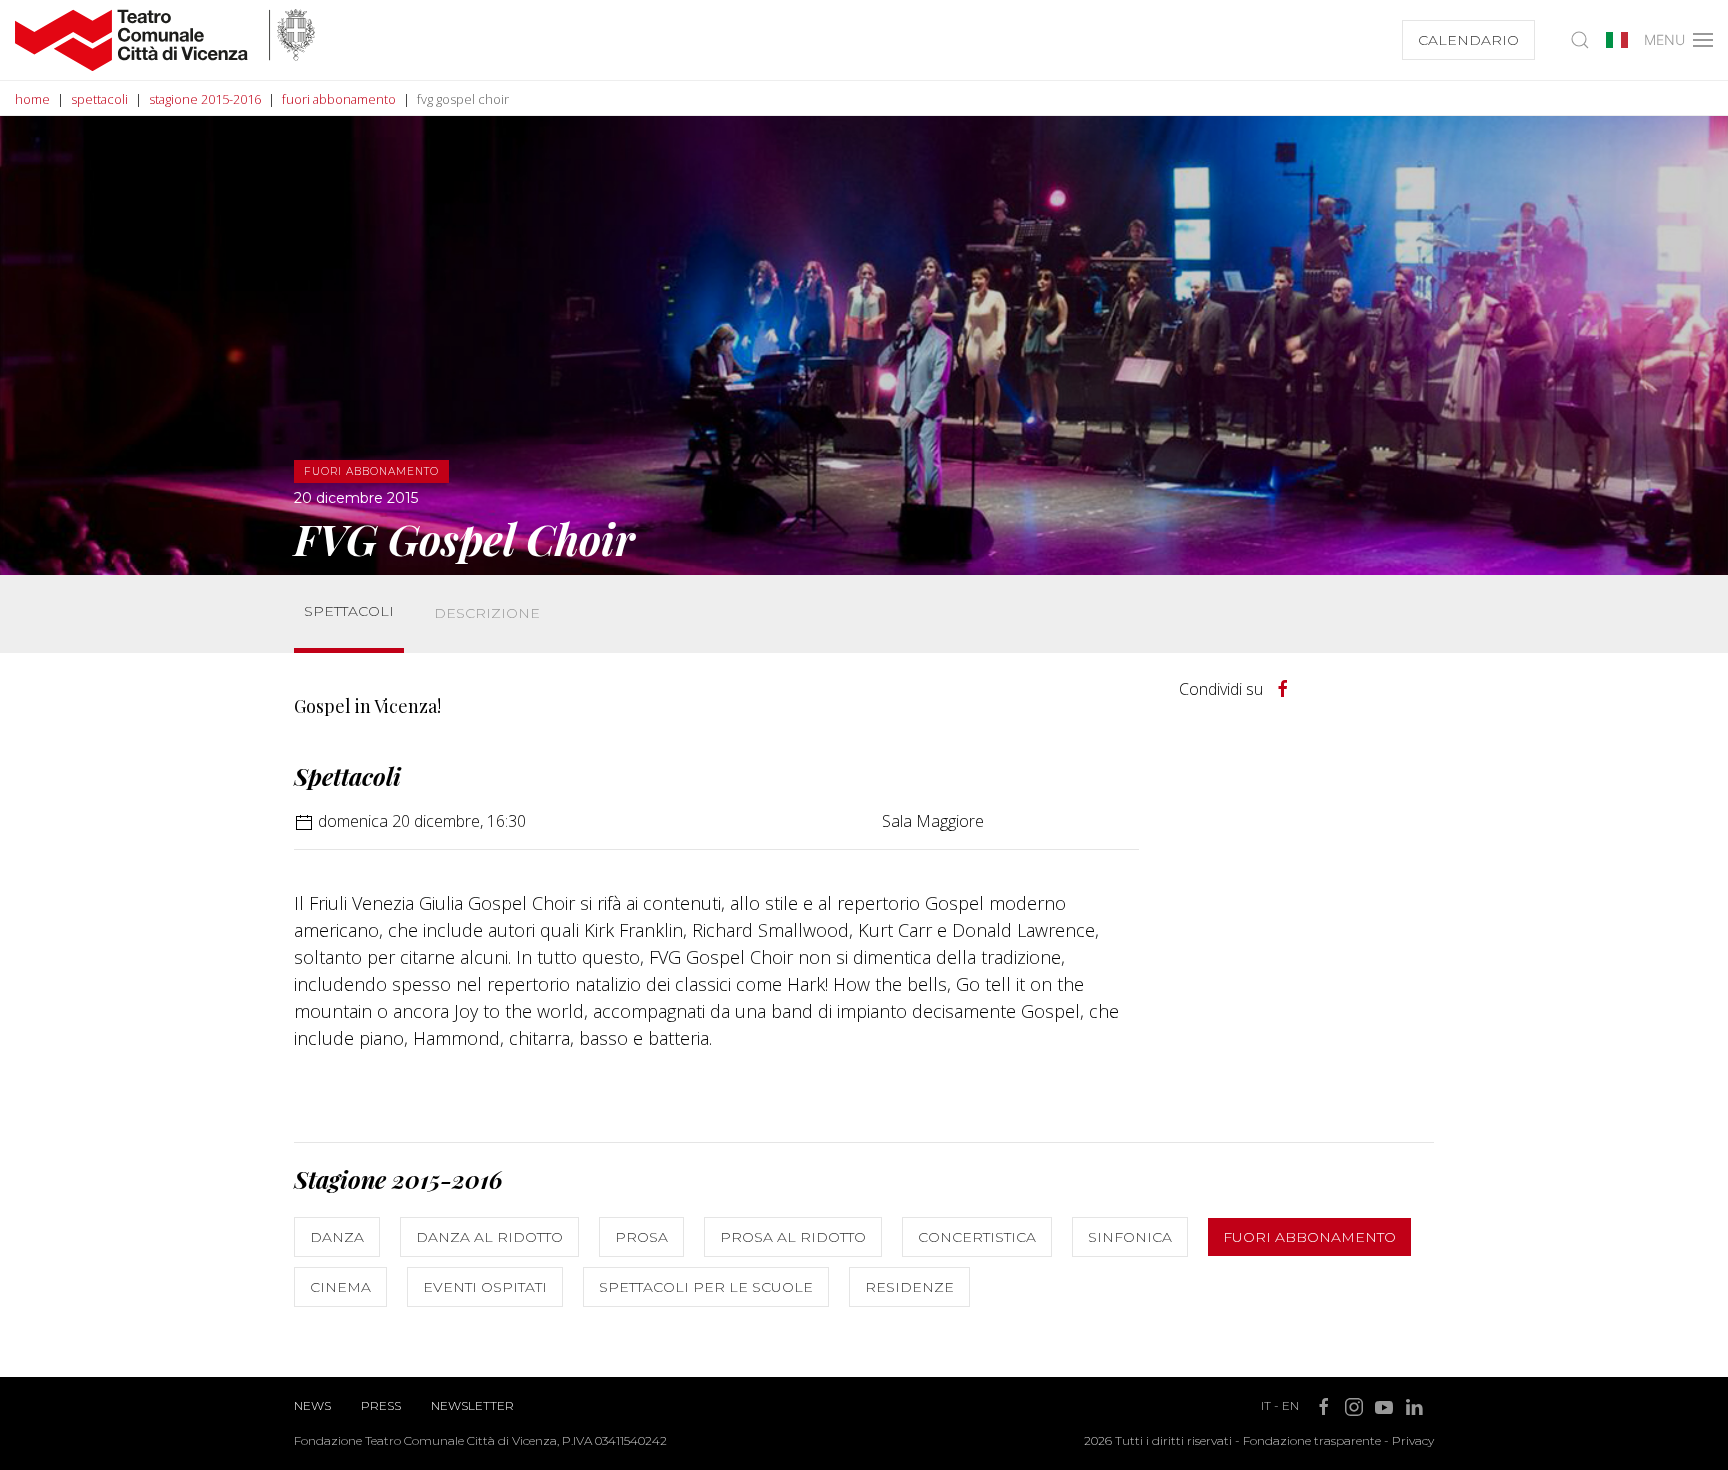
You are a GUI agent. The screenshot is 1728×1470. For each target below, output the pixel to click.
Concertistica (977, 1237)
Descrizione (487, 613)
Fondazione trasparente (1312, 1440)
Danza (337, 1237)
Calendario (1468, 40)
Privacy (1413, 1440)
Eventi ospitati (485, 1287)
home (32, 99)
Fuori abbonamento (1309, 1237)
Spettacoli (349, 611)
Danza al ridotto (489, 1237)
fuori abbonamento (339, 99)
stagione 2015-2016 (205, 99)
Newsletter (472, 1405)
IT (1266, 1405)
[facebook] (1283, 689)
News (312, 1405)
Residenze (909, 1287)
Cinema (340, 1287)
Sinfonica (1130, 1237)
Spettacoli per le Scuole (706, 1287)
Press (381, 1405)
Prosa (641, 1237)
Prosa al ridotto (793, 1237)
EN (1290, 1405)
